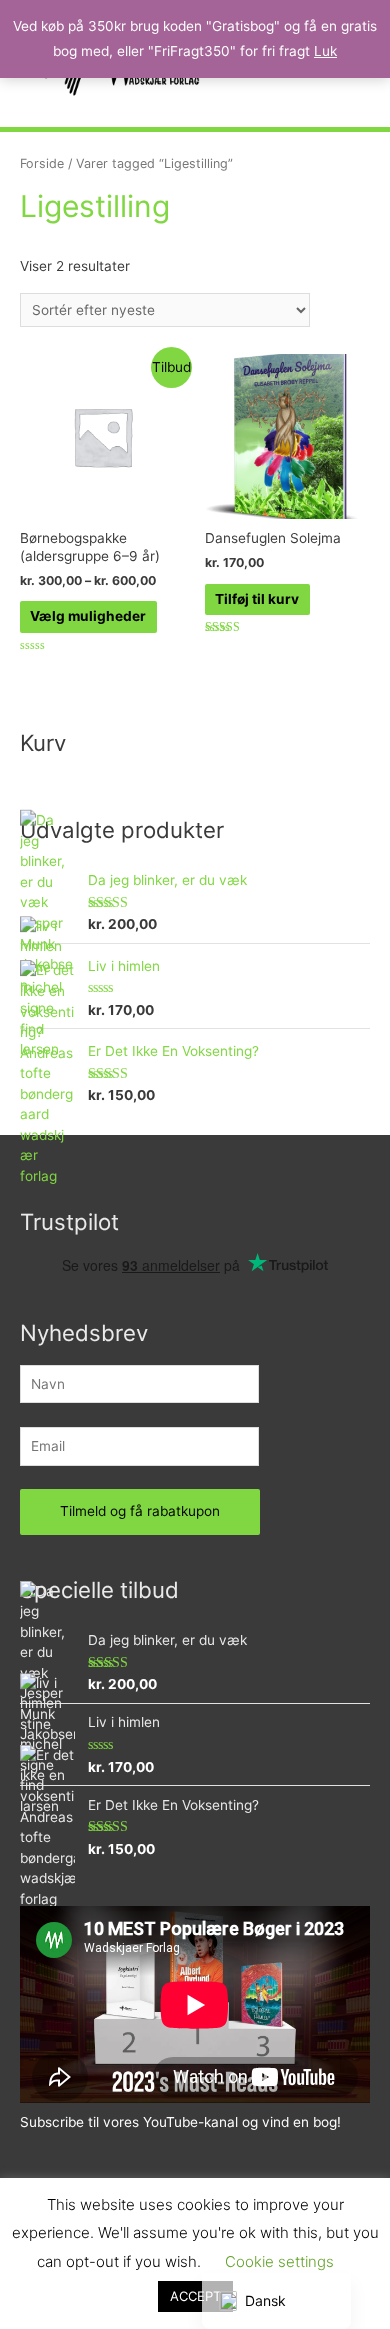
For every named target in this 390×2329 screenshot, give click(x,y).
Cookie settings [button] (279, 2261)
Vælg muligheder (88, 616)
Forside (42, 163)
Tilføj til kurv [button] (257, 599)
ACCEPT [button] (195, 2296)
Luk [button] (325, 51)
